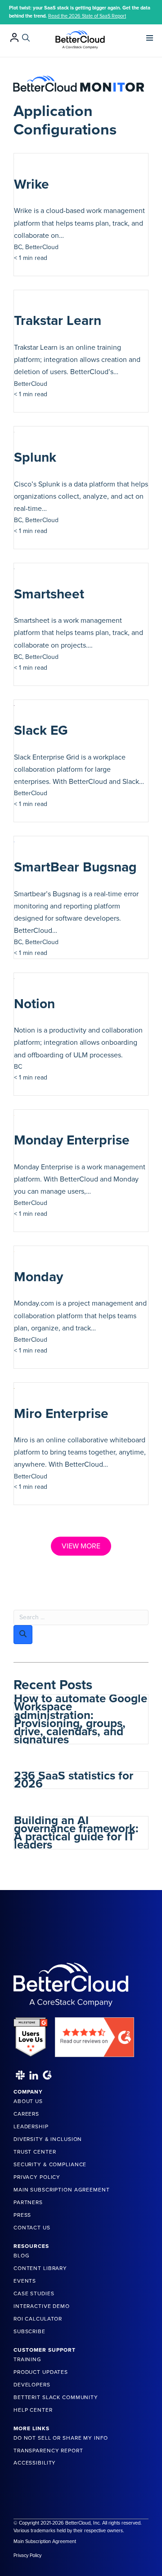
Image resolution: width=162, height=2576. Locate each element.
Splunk (35, 457)
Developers (32, 2385)
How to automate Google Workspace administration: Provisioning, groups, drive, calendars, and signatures (81, 1719)
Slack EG (41, 730)
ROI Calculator (38, 2319)
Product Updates (41, 2372)
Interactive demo (42, 2306)
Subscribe (29, 2331)
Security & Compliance (50, 2164)
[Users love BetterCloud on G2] (31, 2034)
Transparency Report (48, 2451)
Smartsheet (49, 594)
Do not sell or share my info (61, 2438)
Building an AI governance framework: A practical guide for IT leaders (76, 1833)
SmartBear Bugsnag (75, 867)
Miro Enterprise (61, 1414)
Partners (28, 2202)
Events (25, 2281)
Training (27, 2359)
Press (22, 2215)
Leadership (31, 2127)
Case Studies (34, 2293)
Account (14, 37)
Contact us (32, 2228)
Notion (34, 1004)
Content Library (40, 2268)
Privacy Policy (37, 2177)
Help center (33, 2410)
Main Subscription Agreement (62, 2190)
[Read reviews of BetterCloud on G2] (94, 2034)
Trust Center (35, 2152)
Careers (26, 2114)
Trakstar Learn (58, 321)
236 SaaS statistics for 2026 (74, 1780)
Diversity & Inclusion (48, 2139)
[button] (81, 1546)
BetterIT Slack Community (56, 2397)
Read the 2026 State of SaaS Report (87, 16)
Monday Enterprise (72, 1140)
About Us (28, 2101)
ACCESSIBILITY (35, 2463)
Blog (21, 2256)
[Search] (26, 38)
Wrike (31, 184)
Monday (38, 1277)
